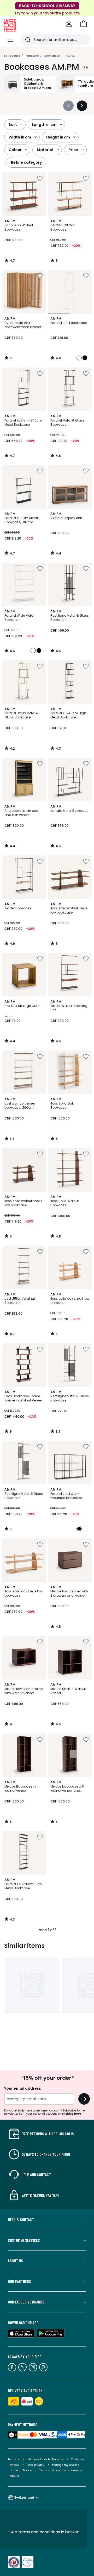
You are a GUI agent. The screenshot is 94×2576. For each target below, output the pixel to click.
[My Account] (69, 24)
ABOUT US (15, 2261)
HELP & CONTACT (21, 2220)
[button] (84, 24)
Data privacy (35, 2465)
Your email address (23, 2088)
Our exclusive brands (26, 2302)
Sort (13, 125)
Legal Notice (23, 2470)
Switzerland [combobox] (24, 2497)
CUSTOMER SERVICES (24, 2240)
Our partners (19, 2281)
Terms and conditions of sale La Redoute (36, 2459)
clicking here (71, 2114)
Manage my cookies (66, 2465)
